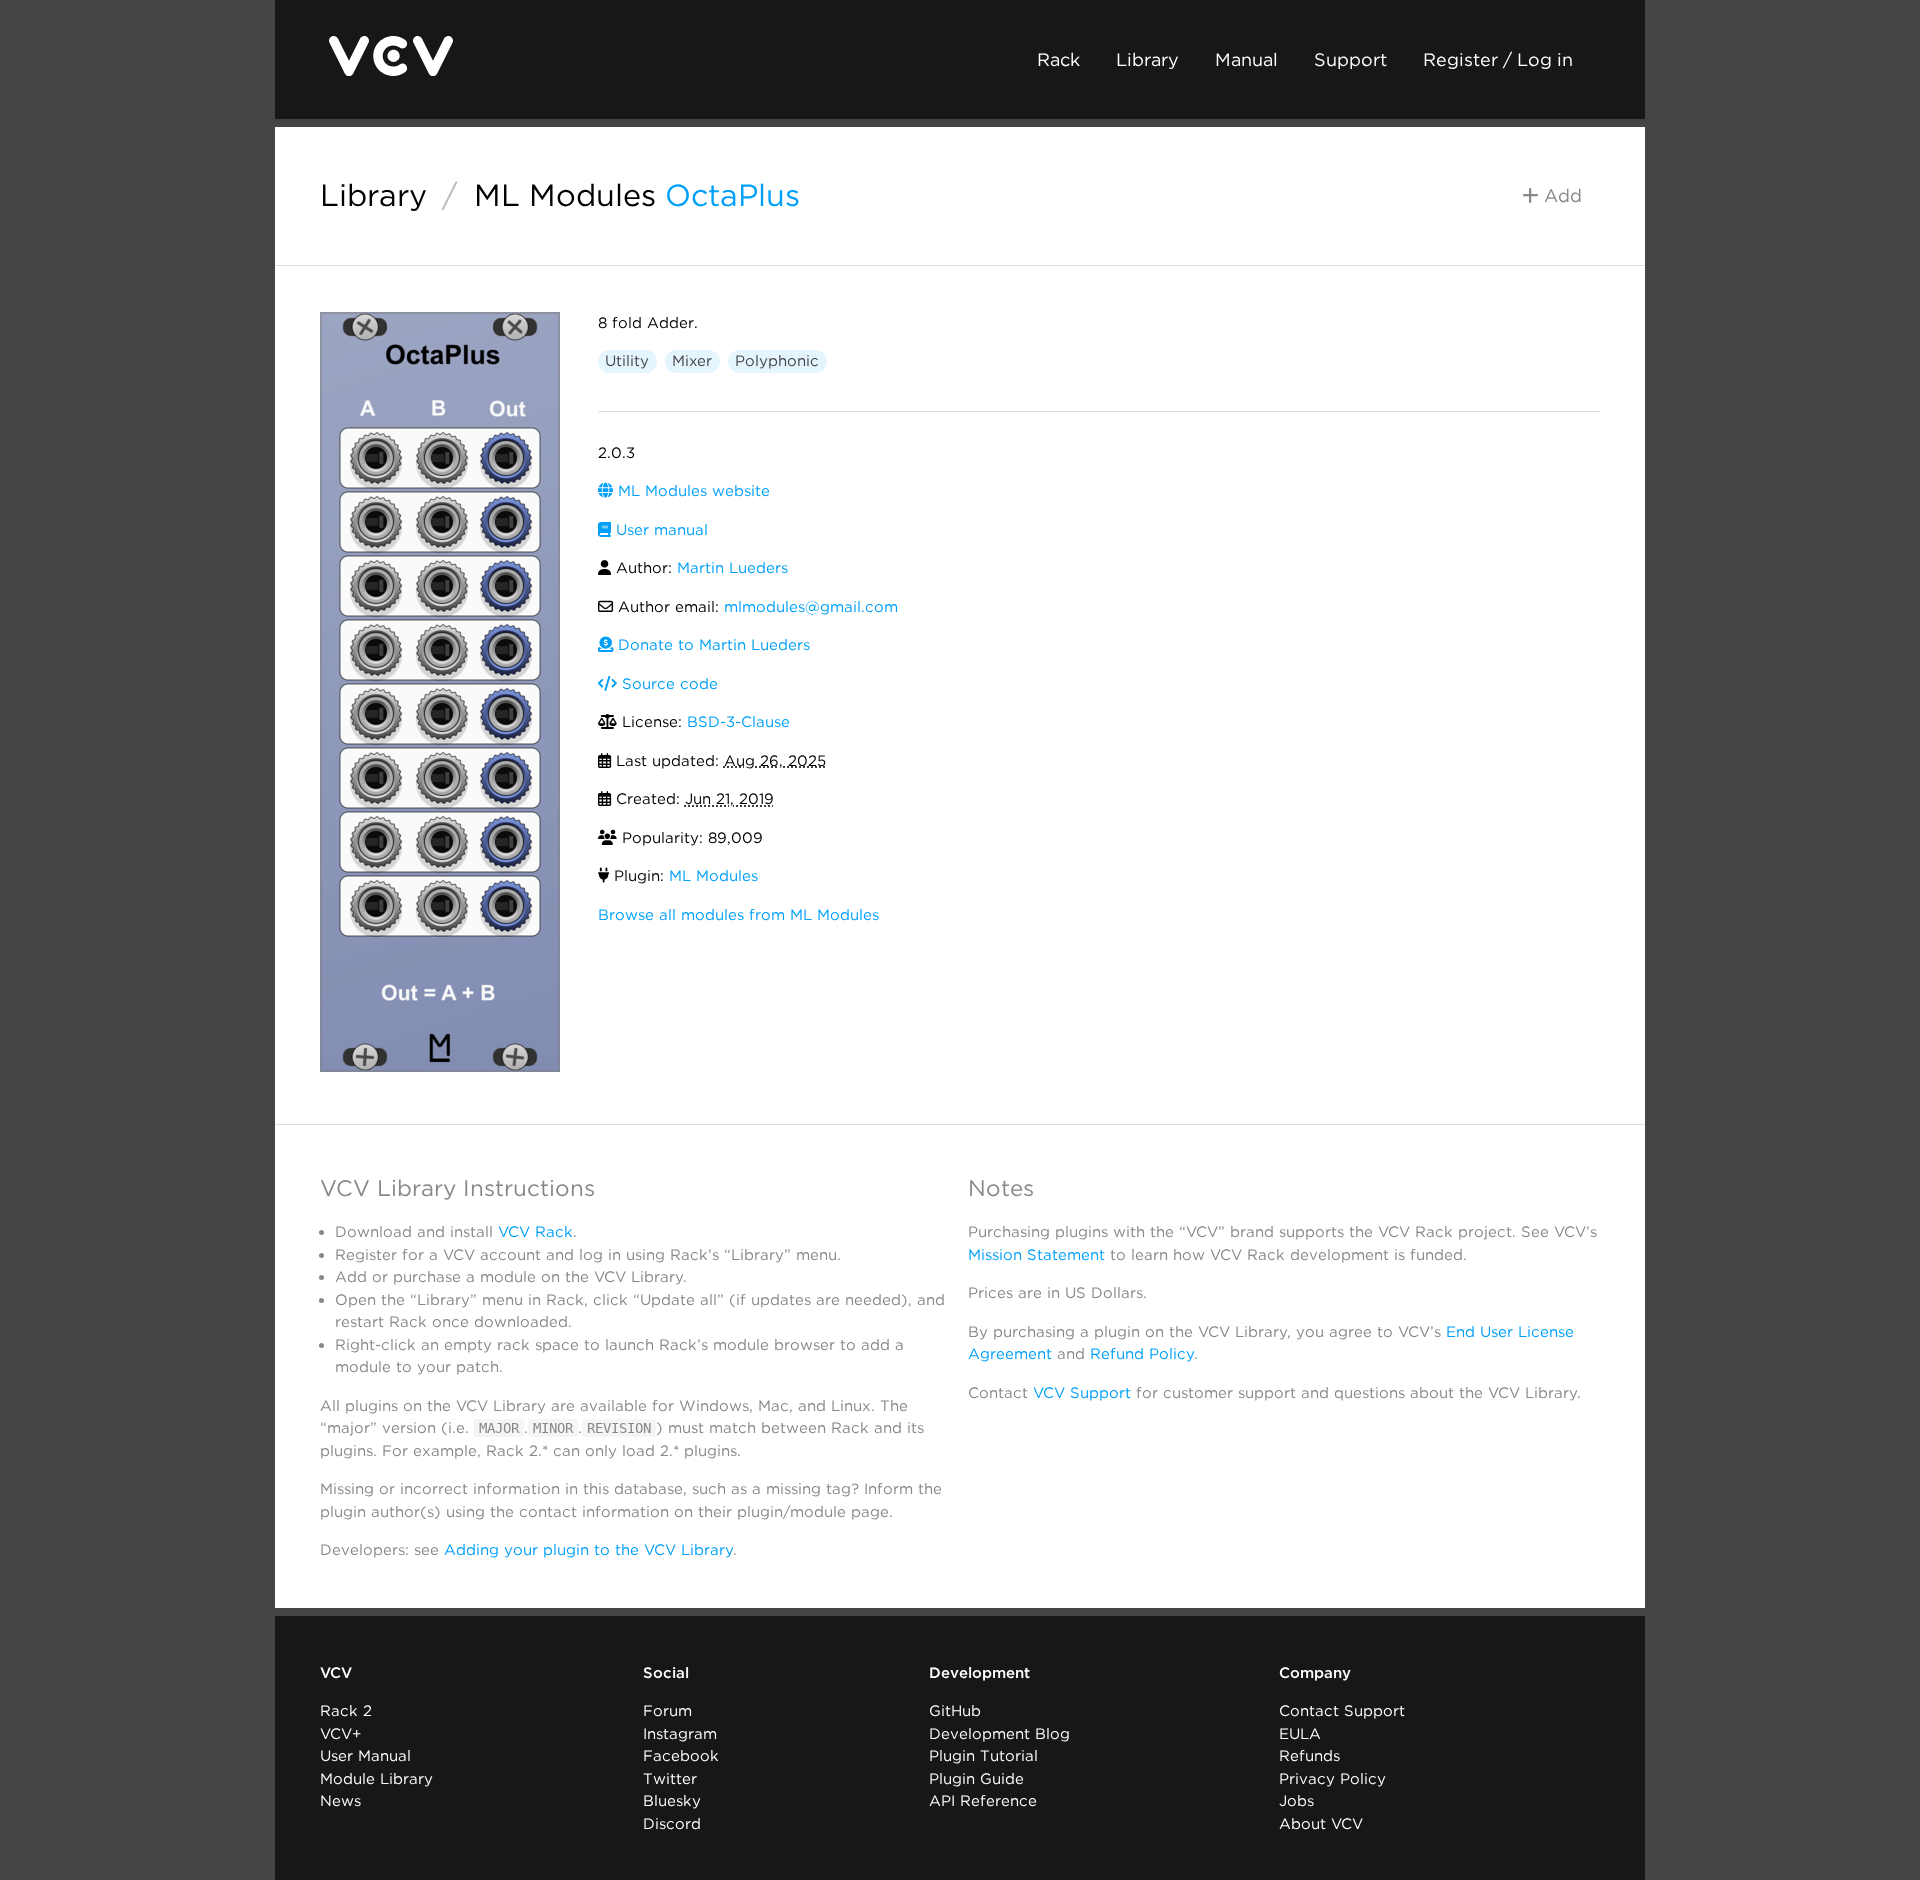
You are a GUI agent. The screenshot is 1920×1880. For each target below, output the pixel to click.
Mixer (692, 361)
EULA (1300, 1734)
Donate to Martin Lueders (711, 645)
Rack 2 (346, 1711)
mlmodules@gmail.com (811, 607)
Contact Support (1342, 1711)
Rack (1058, 59)
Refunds (1309, 1756)
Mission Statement (1036, 1255)
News (340, 1801)
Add (1560, 195)
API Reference (983, 1801)
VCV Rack (535, 1232)
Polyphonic (777, 361)
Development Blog (999, 1734)
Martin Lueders (732, 568)
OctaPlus (732, 195)
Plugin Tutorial (983, 1756)
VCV (336, 1673)
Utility (627, 361)
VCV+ (340, 1734)
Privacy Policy (1332, 1779)
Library (1147, 59)
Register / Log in (1498, 59)
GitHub (955, 1711)
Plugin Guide (976, 1779)
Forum (667, 1711)
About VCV (1321, 1824)
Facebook (681, 1756)
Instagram (680, 1734)
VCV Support (1082, 1393)
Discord (672, 1824)
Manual (1246, 59)
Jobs (1296, 1801)
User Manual (365, 1756)
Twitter (670, 1779)
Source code (667, 684)
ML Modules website (691, 491)
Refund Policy (1142, 1354)
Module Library (376, 1779)
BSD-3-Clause (738, 722)
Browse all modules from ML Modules (738, 915)
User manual (659, 530)
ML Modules (565, 195)
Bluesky (672, 1801)
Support (1350, 59)
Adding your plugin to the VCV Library (588, 1550)
